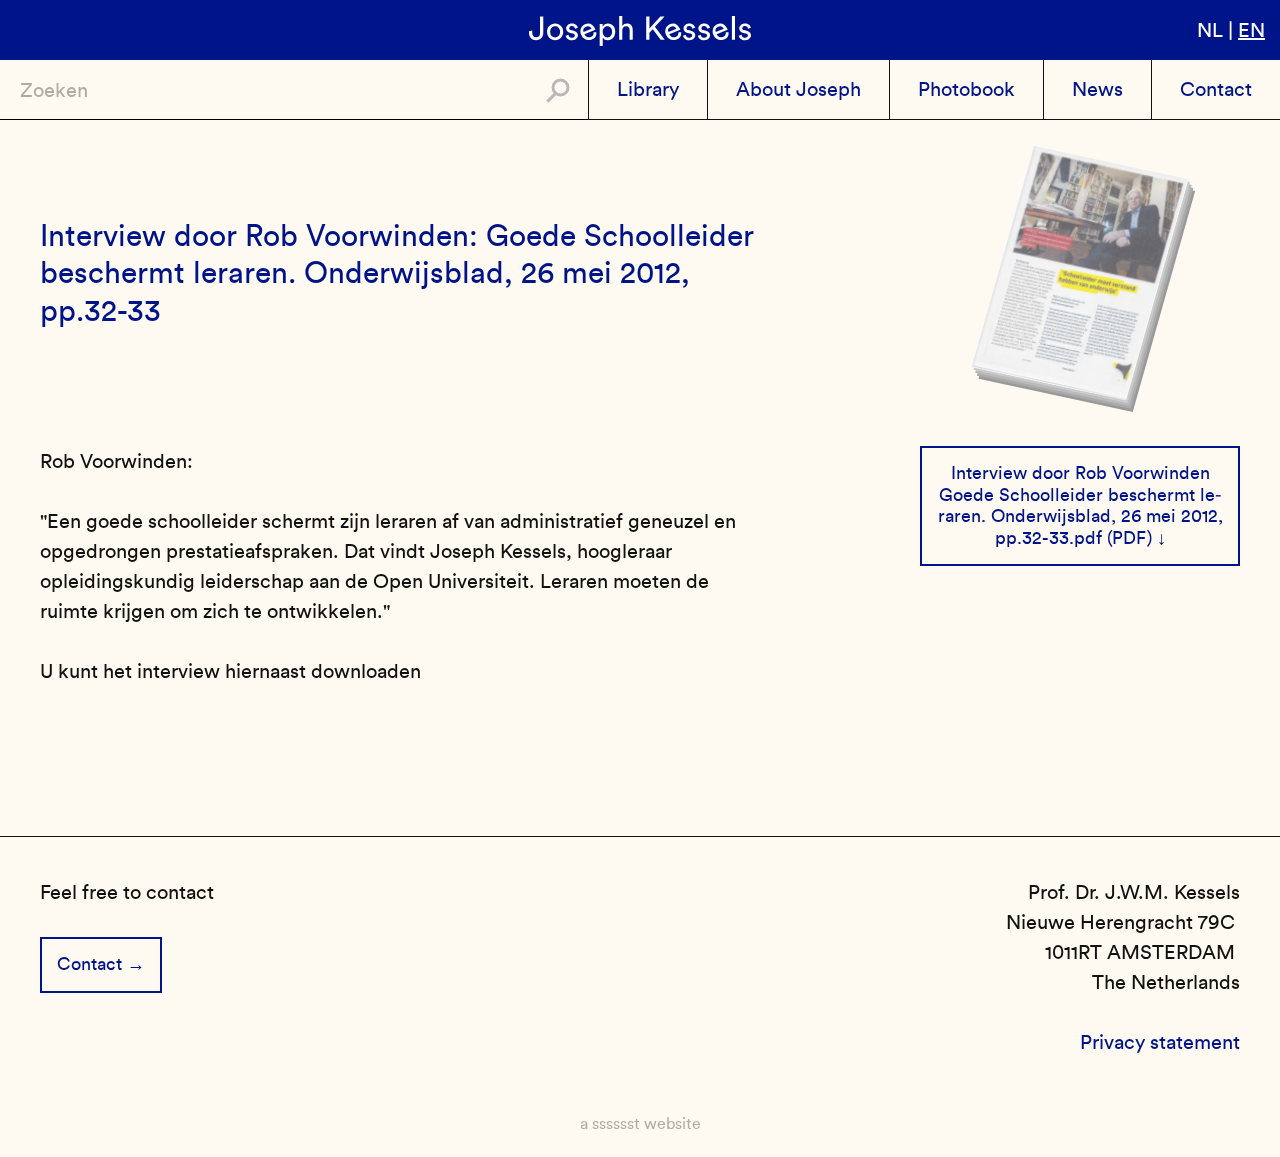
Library (648, 89)
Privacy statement (1160, 1042)
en (1251, 30)
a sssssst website (640, 1123)
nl (1210, 30)
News (1097, 89)
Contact (1216, 89)
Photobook (966, 89)
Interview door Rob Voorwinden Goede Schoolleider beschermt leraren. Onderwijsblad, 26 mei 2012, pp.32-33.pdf (1080, 505)
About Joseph (798, 89)
